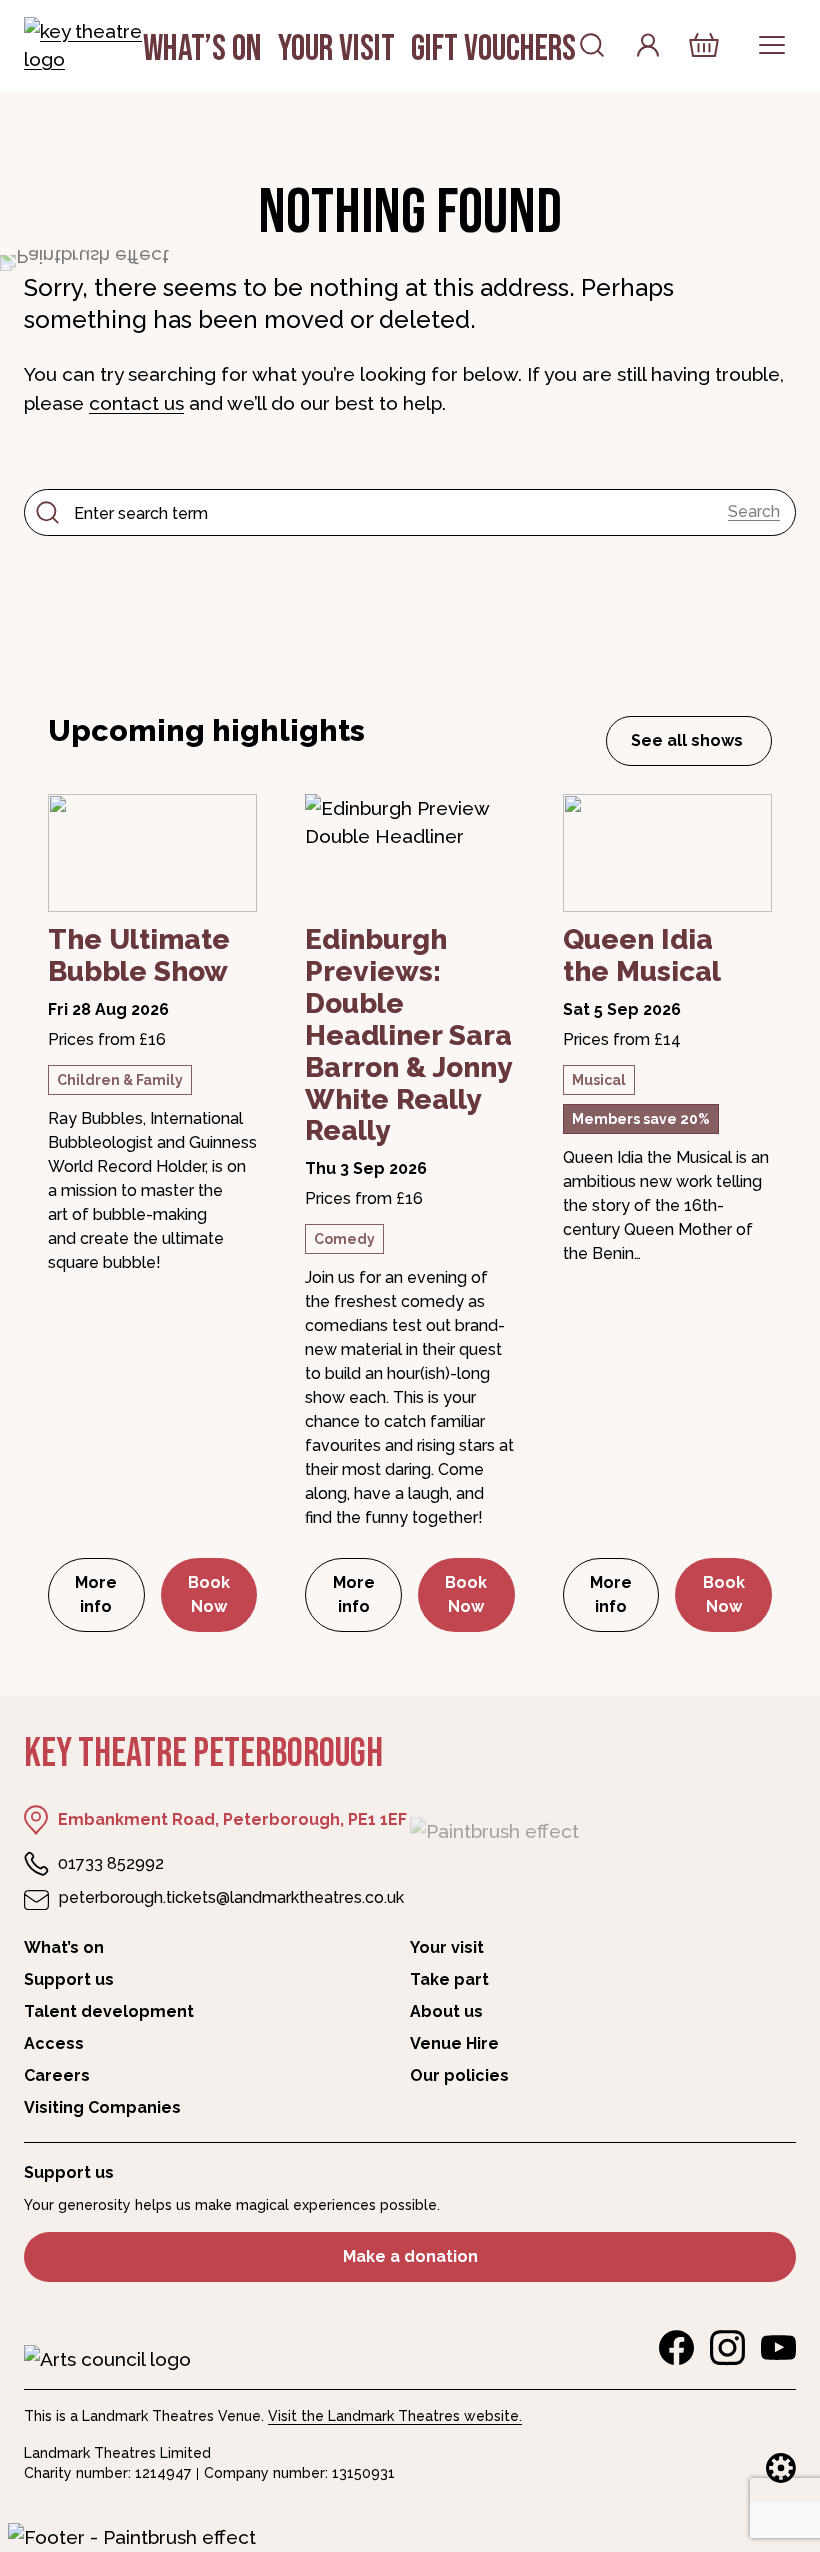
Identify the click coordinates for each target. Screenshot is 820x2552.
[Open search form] (592, 45)
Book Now (209, 1594)
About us (446, 2011)
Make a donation (410, 2256)
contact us (136, 403)
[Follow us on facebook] (676, 2348)
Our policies (459, 2075)
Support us (69, 1979)
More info (109, 1594)
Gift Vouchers (493, 49)
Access (54, 2043)
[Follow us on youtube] (778, 2348)
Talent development (109, 2011)
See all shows (687, 740)
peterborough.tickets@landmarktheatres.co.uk (231, 1897)
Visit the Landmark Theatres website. (395, 2416)
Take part (449, 1979)
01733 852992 (111, 1863)
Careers (57, 2075)
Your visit (336, 49)
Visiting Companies (102, 2107)
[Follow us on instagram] (727, 2348)
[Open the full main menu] (772, 45)
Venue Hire (454, 2043)
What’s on (202, 49)
